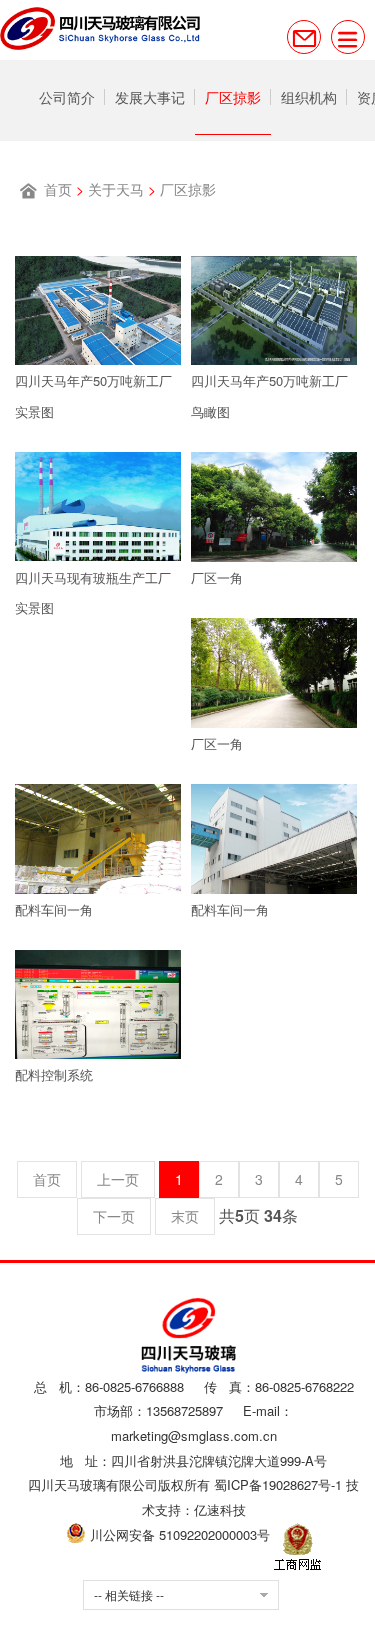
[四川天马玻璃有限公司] (100, 30)
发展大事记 (195, 97)
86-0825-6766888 (134, 1386)
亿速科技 (220, 1509)
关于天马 (116, 189)
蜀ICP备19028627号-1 (278, 1484)
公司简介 (82, 97)
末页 (185, 1216)
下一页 (114, 1216)
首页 (58, 189)
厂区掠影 (308, 97)
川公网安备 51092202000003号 (178, 1534)
